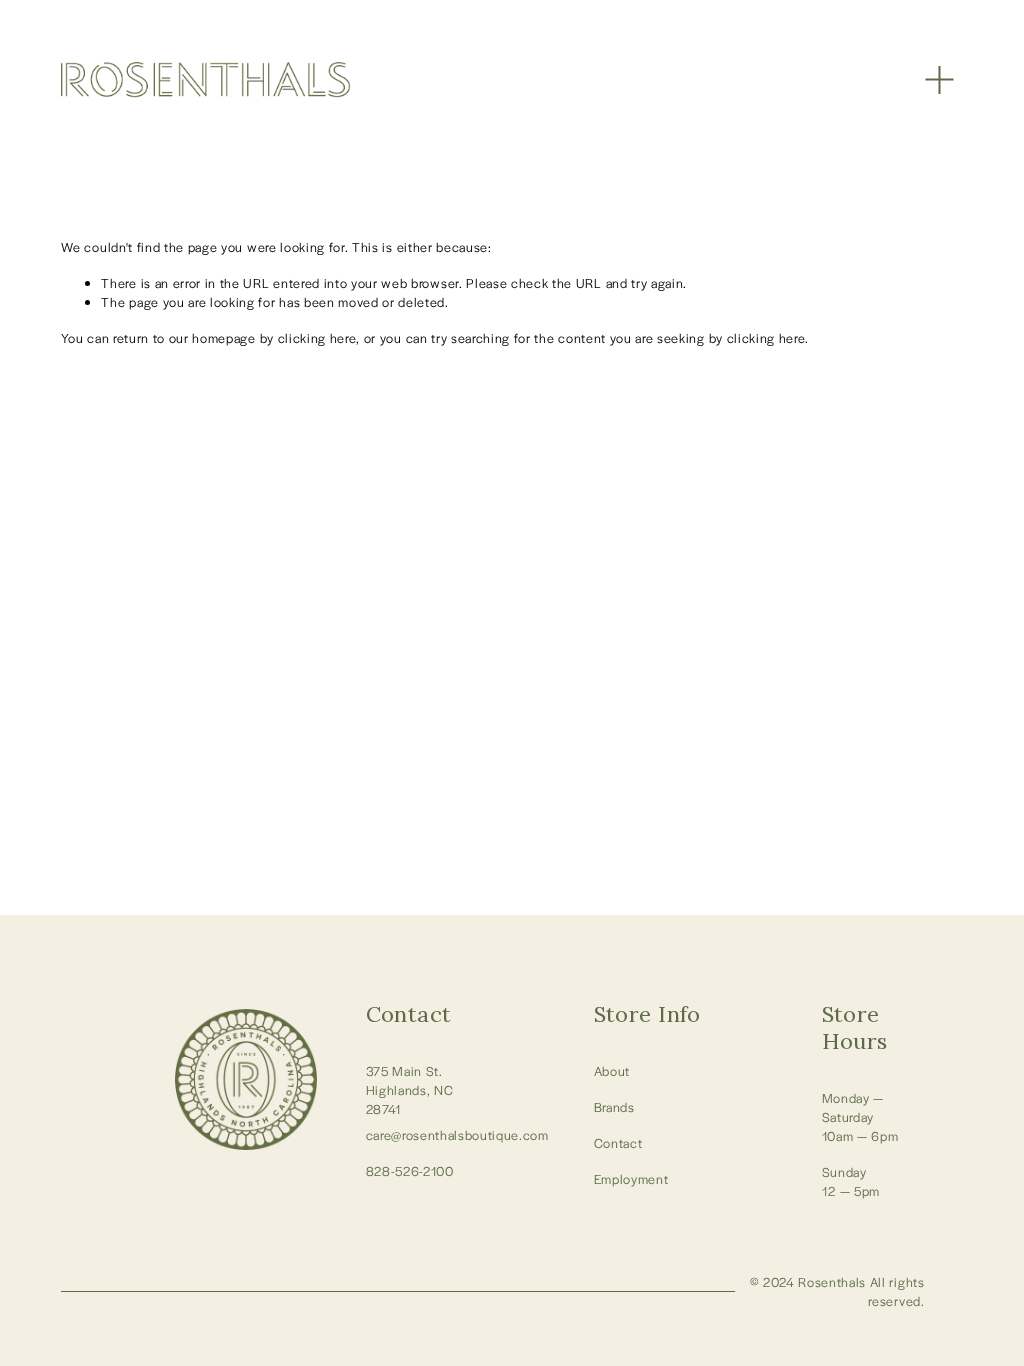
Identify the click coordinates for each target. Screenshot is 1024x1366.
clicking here (317, 338)
